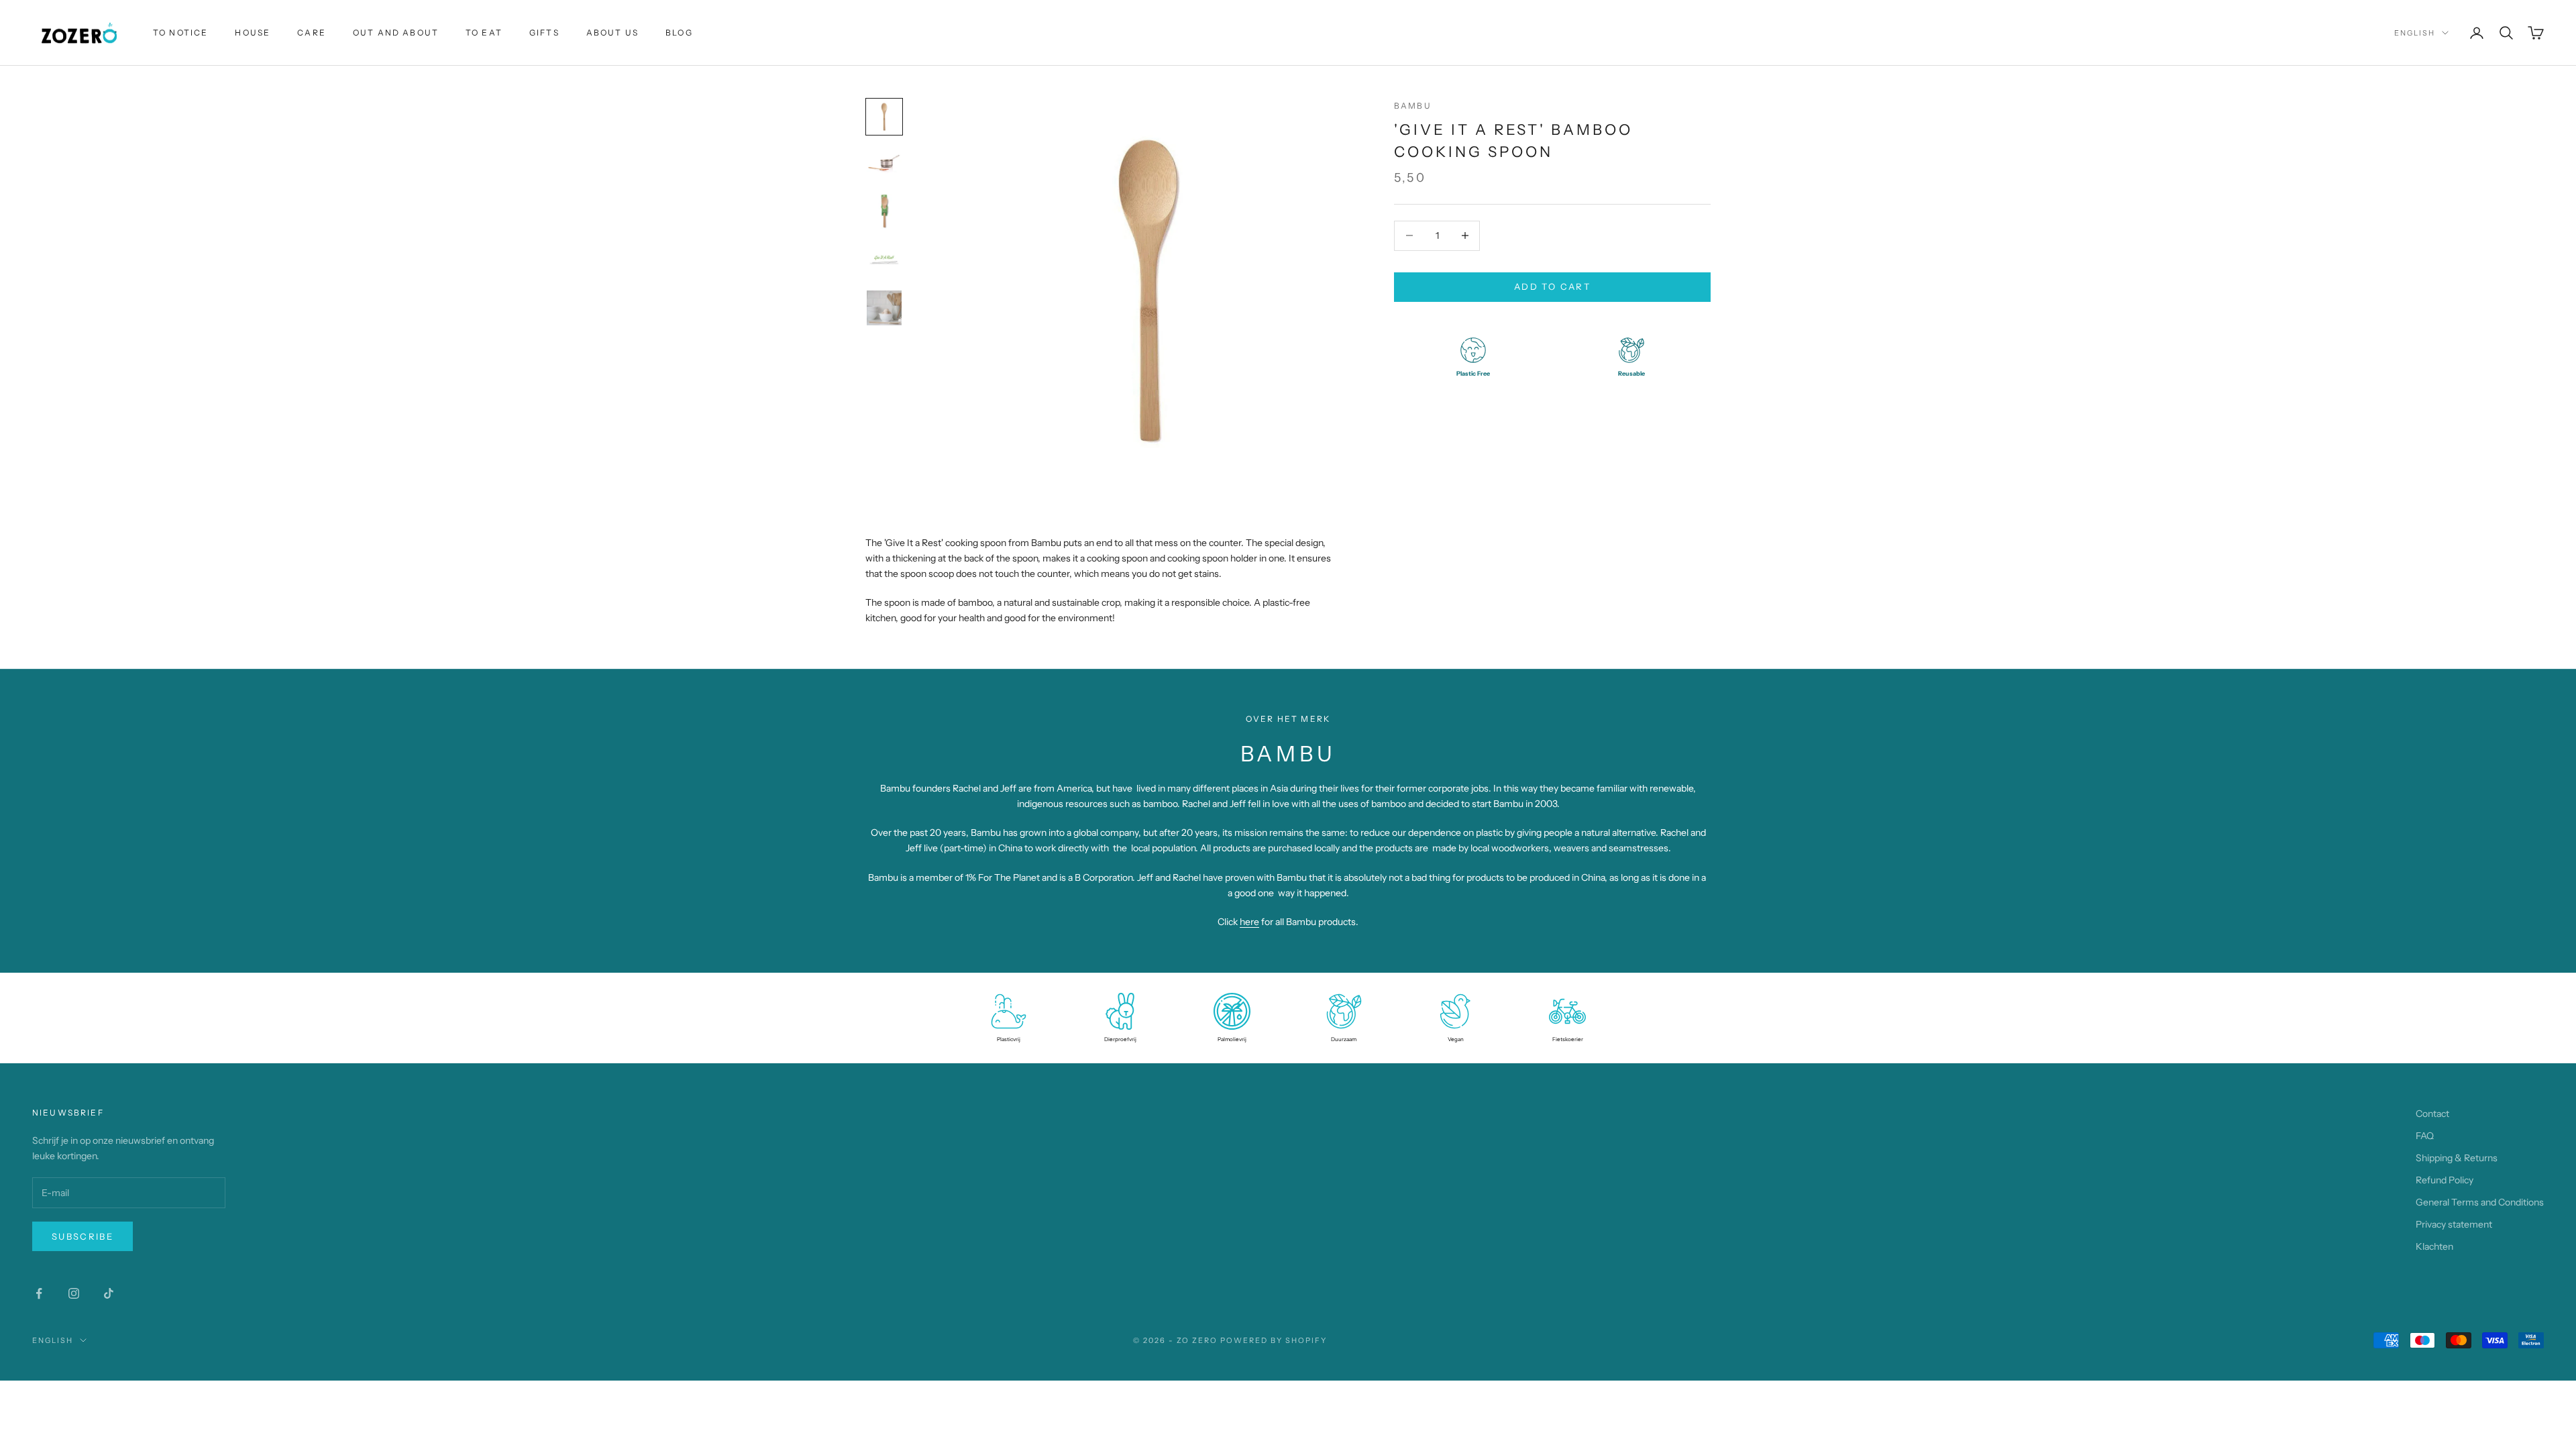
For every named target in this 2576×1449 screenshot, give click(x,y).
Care (312, 33)
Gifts (544, 33)
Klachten (2434, 1246)
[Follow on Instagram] (74, 1293)
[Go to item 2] (884, 164)
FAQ (2425, 1136)
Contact (2432, 1114)
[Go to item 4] (884, 260)
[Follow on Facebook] (39, 1293)
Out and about (396, 33)
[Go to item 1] (884, 117)
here (1249, 922)
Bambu (1413, 106)
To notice (180, 33)
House (253, 33)
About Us (612, 33)
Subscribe (83, 1236)
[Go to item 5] (884, 308)
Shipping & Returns (2457, 1158)
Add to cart (1552, 286)
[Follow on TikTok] (109, 1293)
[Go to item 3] (884, 211)
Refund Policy (2445, 1180)
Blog (679, 33)
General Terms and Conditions (2480, 1202)
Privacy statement (2454, 1224)
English (2415, 33)
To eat (484, 33)
